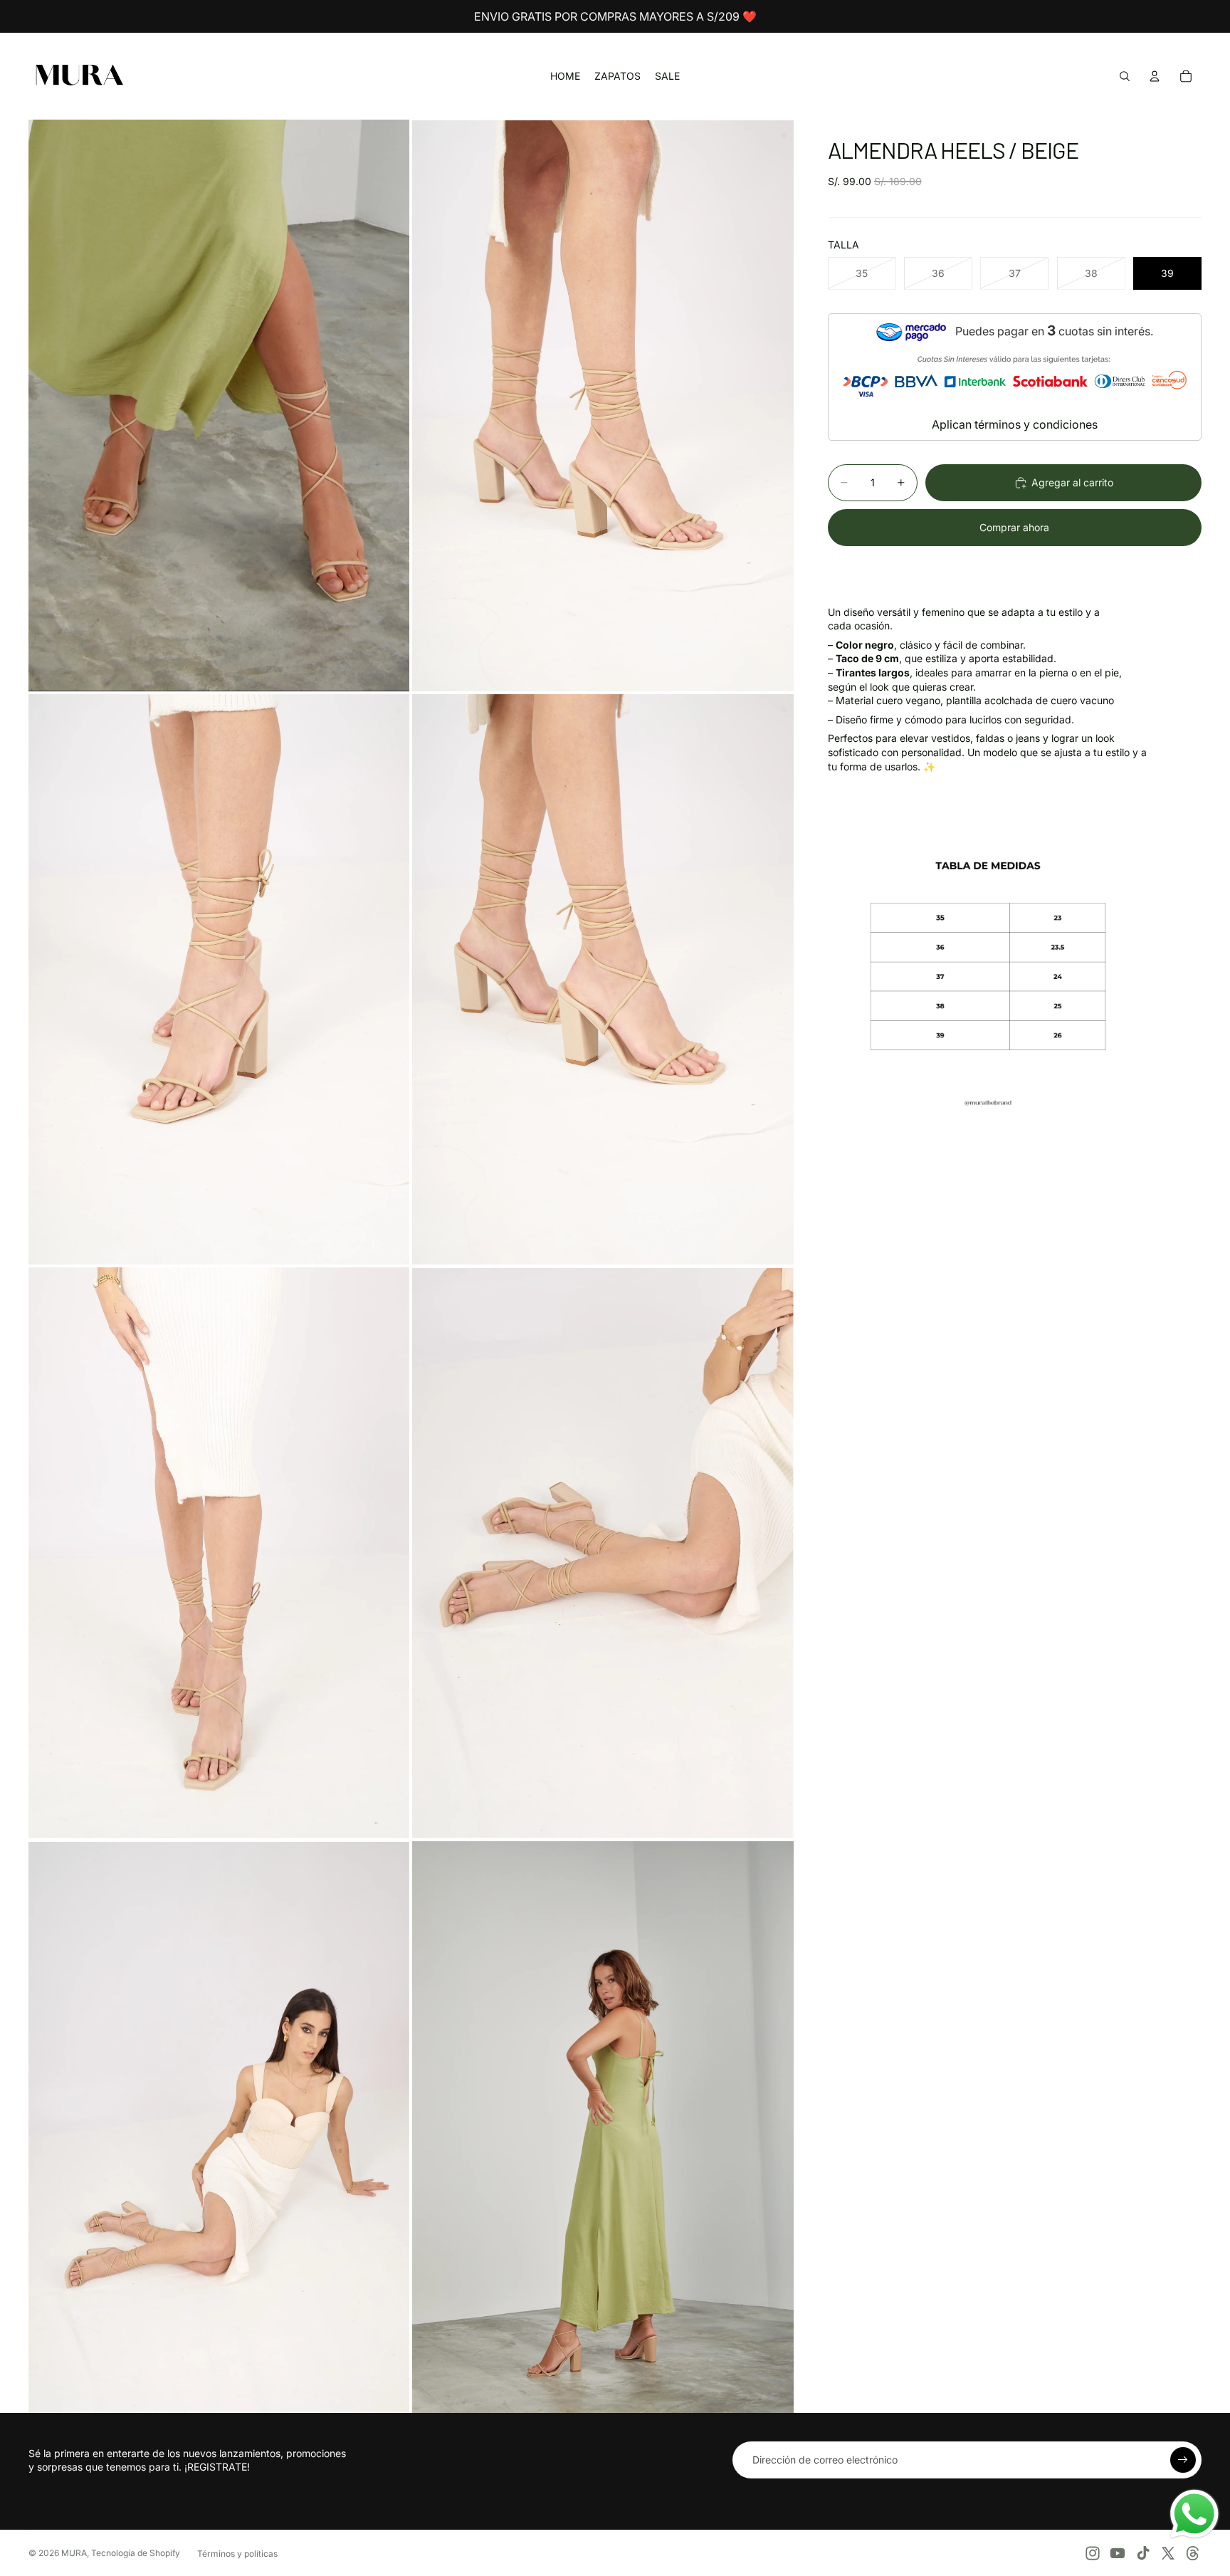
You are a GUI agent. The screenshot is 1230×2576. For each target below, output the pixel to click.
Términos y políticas (237, 2554)
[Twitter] (1168, 2553)
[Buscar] (1125, 76)
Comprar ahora (1014, 527)
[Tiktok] (1143, 2553)
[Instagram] (1093, 2553)
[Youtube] (1118, 2553)
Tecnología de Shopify (136, 2553)
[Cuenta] (1155, 76)
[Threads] (1193, 2553)
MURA (74, 2553)
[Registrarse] (1183, 2460)
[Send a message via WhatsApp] (1194, 2514)
